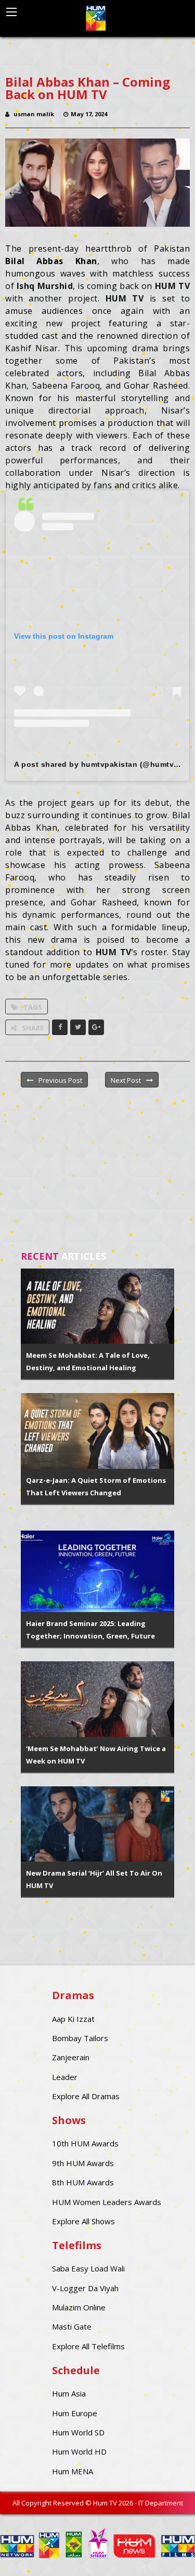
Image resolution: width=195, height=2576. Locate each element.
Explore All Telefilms (88, 2346)
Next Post (126, 1080)
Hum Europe (75, 2413)
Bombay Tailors (80, 2038)
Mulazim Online (79, 2307)
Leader (65, 2077)
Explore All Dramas (86, 2096)
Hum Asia (69, 2393)
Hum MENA (73, 2471)
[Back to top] (161, 2553)
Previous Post (60, 1080)
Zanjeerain (71, 2057)
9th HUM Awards (83, 2163)
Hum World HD (79, 2451)
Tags (33, 1007)
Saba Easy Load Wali (88, 2268)
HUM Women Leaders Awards (107, 2202)
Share (33, 1028)
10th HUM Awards (85, 2143)
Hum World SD (78, 2432)
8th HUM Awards (83, 2182)
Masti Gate (72, 2326)
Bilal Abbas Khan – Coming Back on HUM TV (88, 88)
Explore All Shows (83, 2221)
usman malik (34, 114)
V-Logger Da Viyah (85, 2288)
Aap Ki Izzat (73, 2019)
